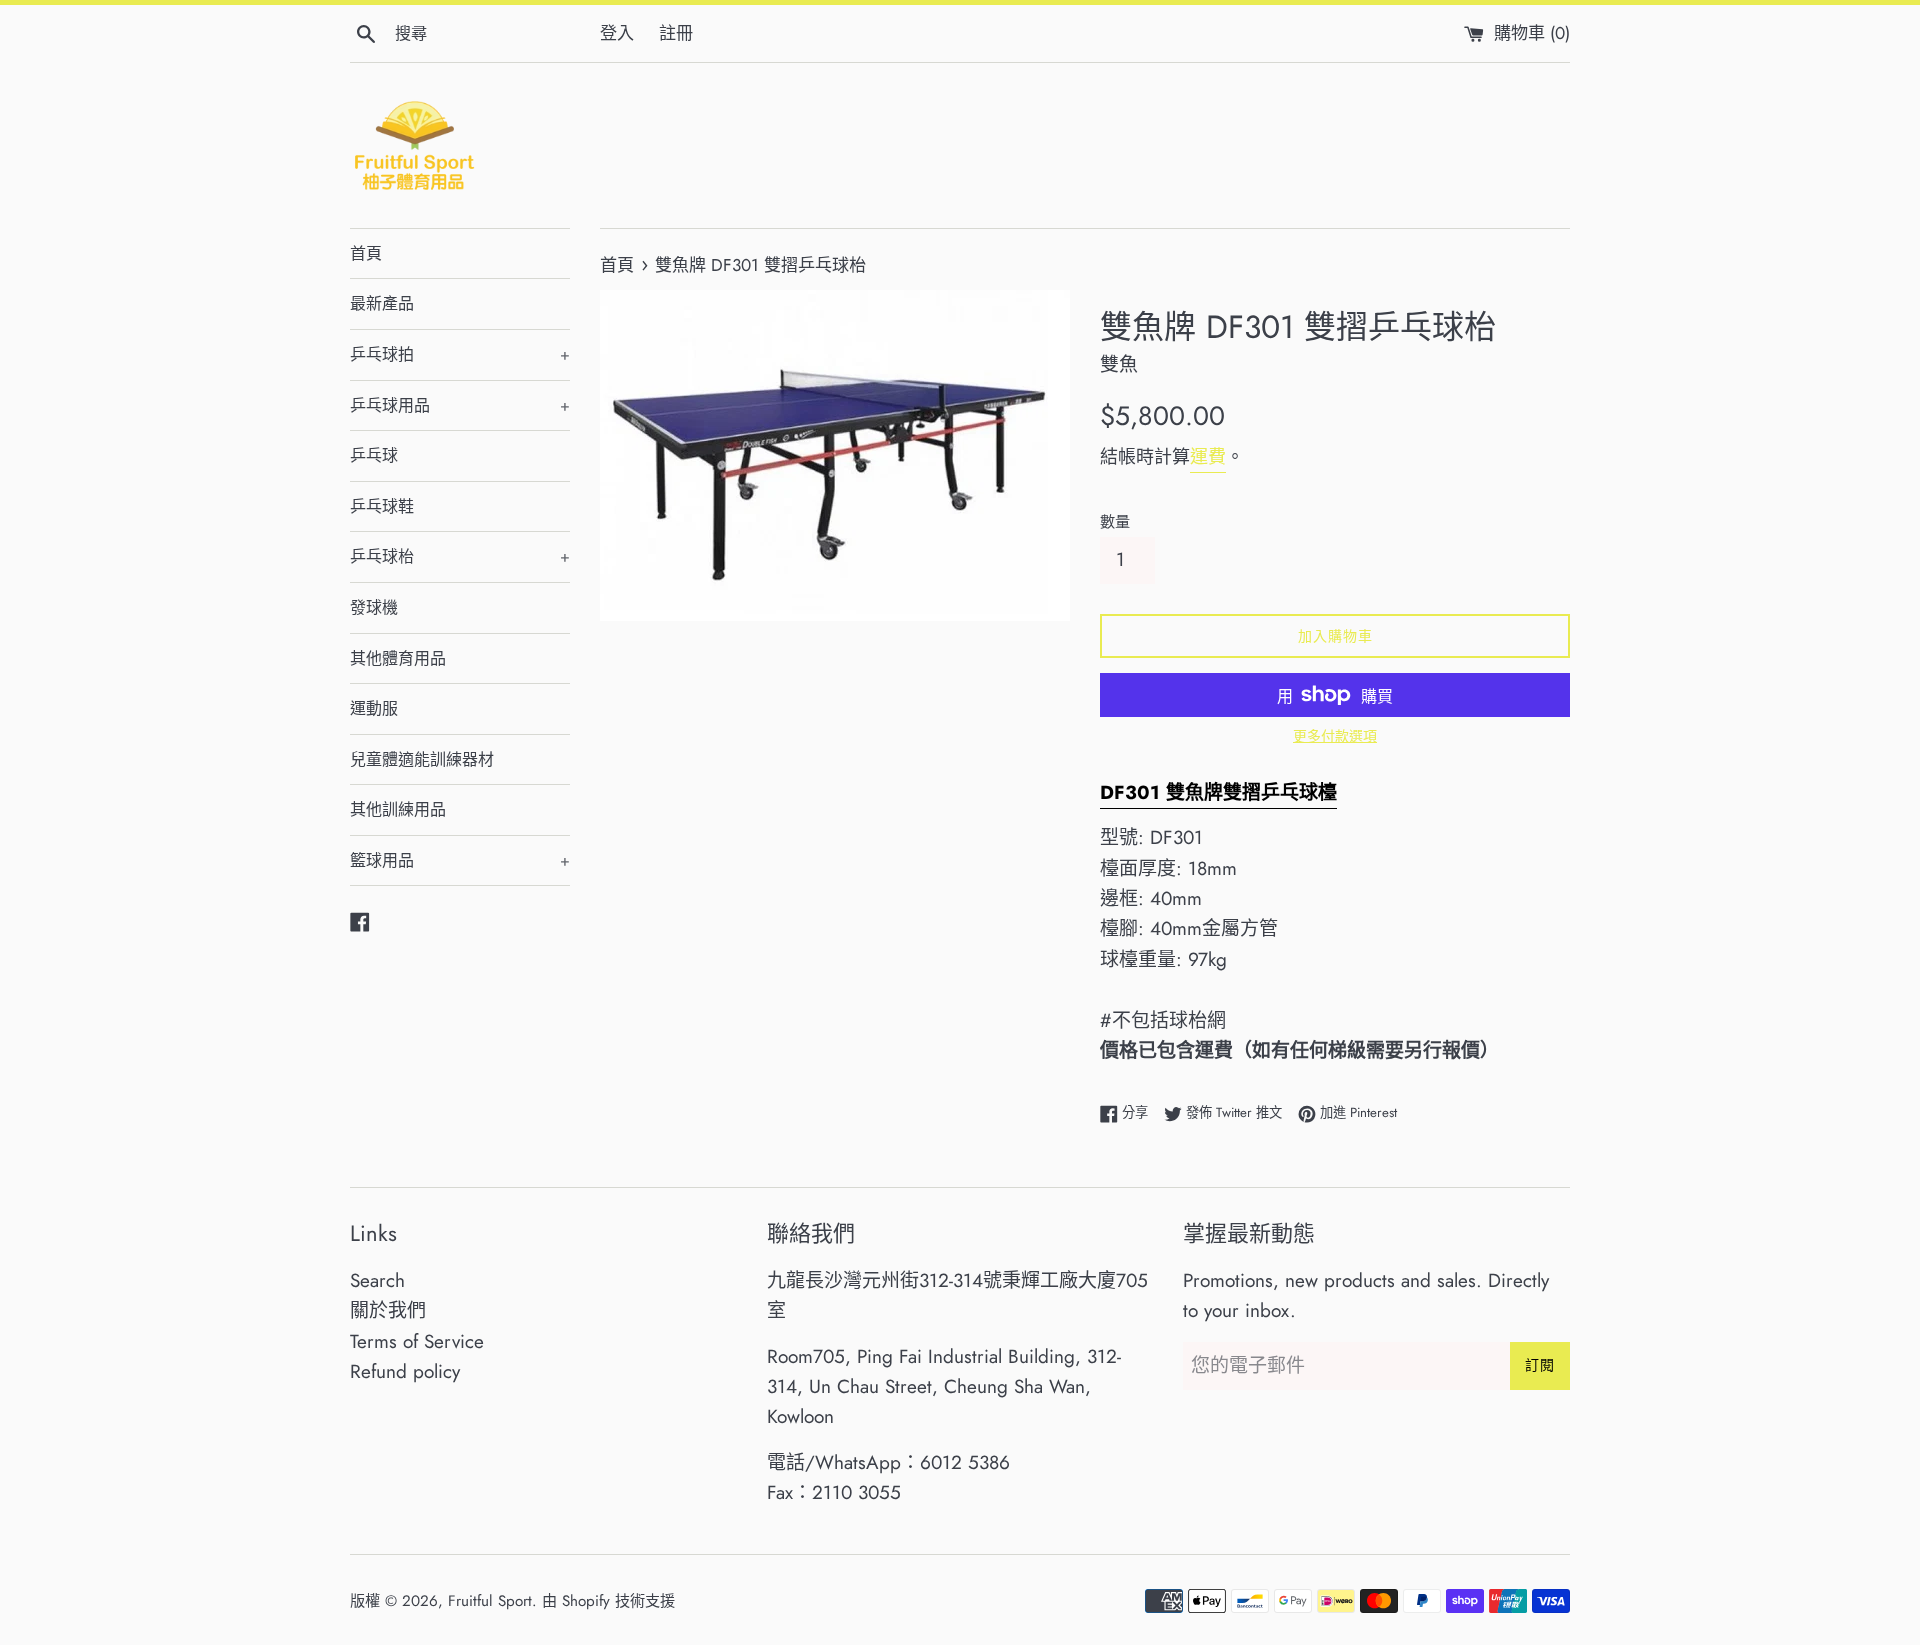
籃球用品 (460, 860)
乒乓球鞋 (382, 506)
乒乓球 (374, 455)
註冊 (676, 33)
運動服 (374, 708)
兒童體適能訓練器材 (422, 759)
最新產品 (382, 303)
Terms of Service (417, 1341)
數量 (1115, 522)
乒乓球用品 (460, 405)
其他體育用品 (398, 658)
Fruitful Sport (490, 1601)
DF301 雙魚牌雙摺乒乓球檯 (1218, 792)
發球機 (374, 607)
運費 (1208, 457)
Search (377, 1280)
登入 (617, 33)
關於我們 (388, 1310)
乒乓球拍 (460, 354)
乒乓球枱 (460, 556)
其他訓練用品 (398, 809)
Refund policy (405, 1371)
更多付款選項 (1335, 736)
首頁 (366, 253)
